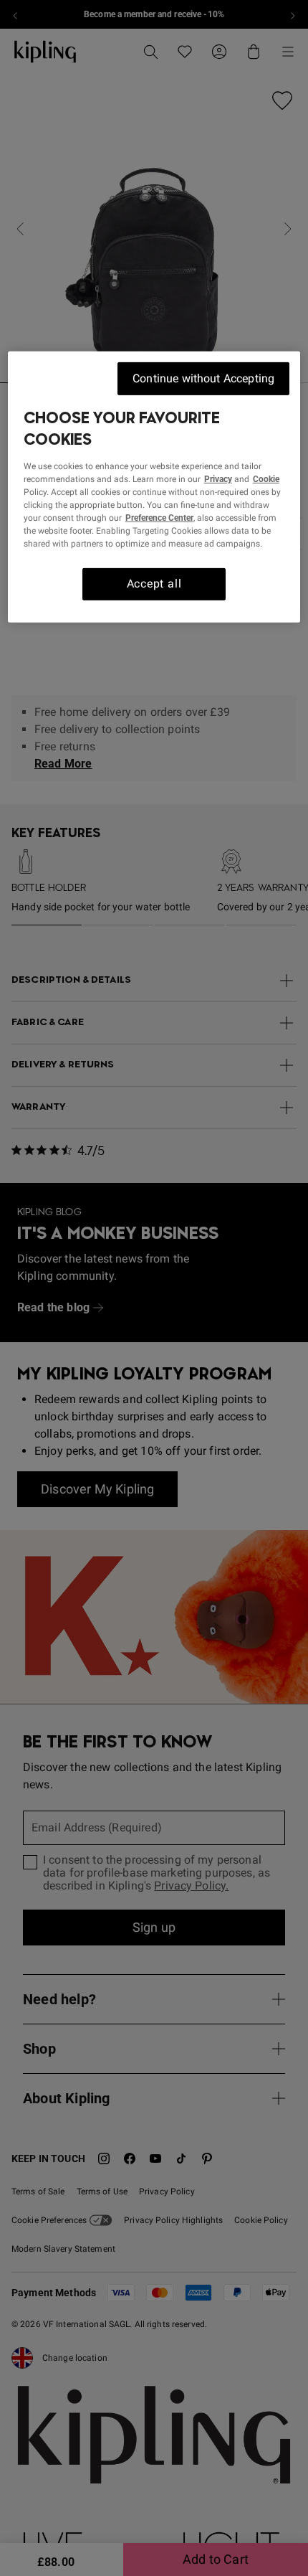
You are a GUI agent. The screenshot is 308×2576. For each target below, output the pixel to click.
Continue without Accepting (203, 378)
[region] (154, 487)
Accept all (154, 584)
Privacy (218, 479)
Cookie (266, 479)
